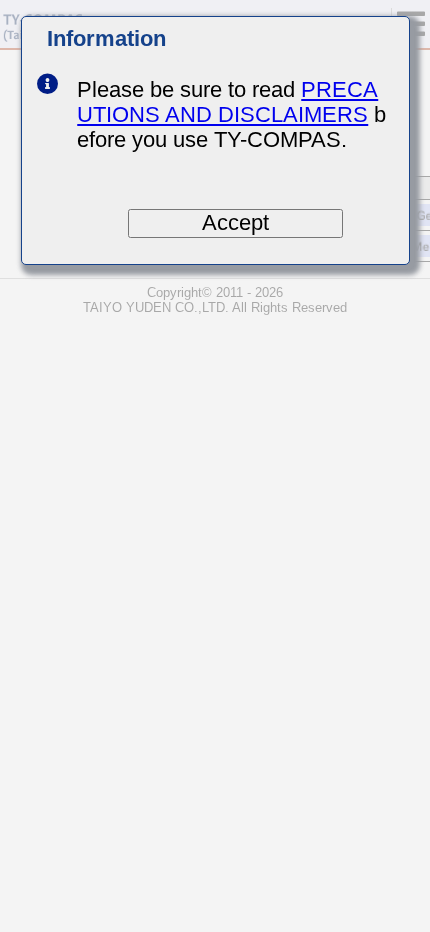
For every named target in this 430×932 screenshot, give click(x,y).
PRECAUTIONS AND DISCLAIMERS (227, 102)
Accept (235, 223)
